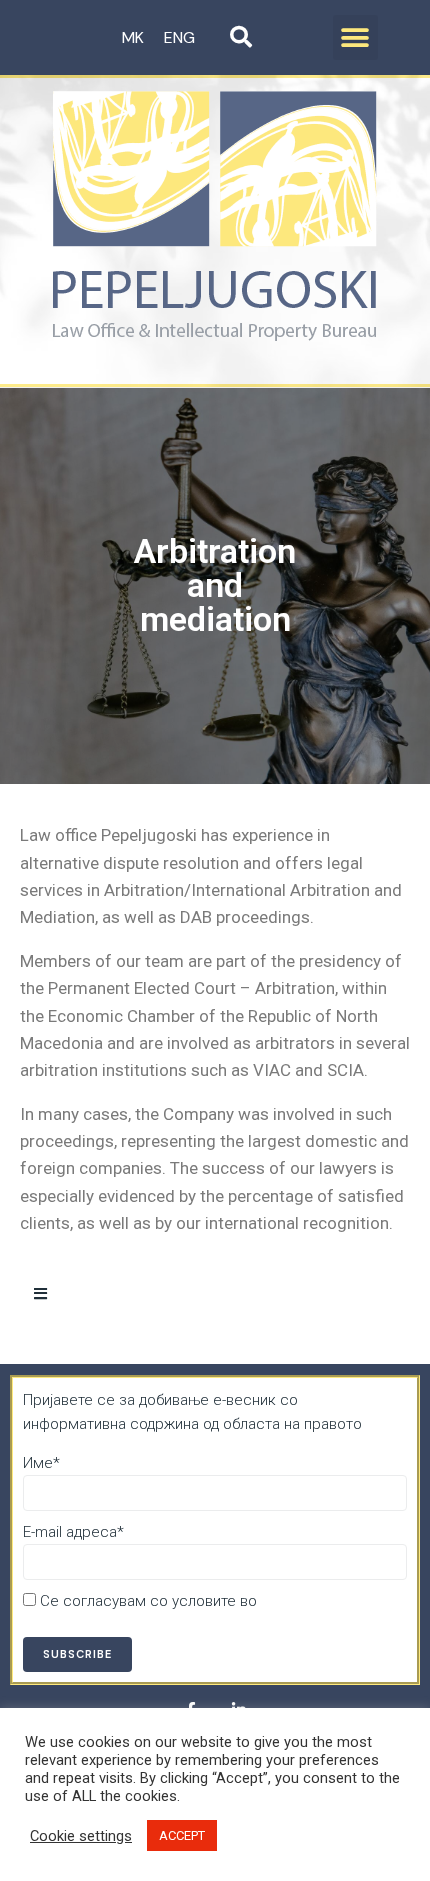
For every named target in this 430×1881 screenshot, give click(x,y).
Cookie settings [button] (81, 1836)
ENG (179, 37)
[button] (355, 37)
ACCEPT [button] (182, 1835)
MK (133, 37)
